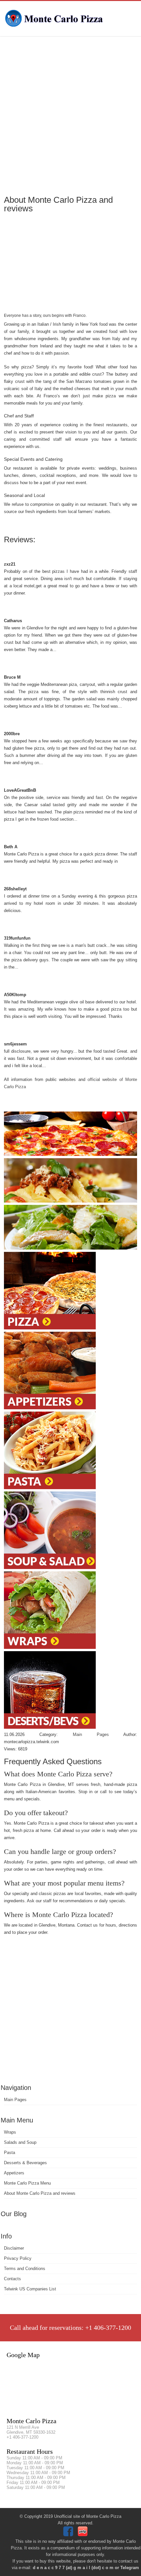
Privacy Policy (18, 2258)
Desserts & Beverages (25, 2163)
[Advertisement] (70, 115)
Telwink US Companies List (30, 2289)
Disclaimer (14, 2248)
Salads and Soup (20, 2142)
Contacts (12, 2279)
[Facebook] (69, 2535)
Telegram (130, 2568)
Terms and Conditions (25, 2269)
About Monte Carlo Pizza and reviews (40, 2193)
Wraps (10, 2132)
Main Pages (15, 2100)
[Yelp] (83, 2535)
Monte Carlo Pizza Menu (27, 2183)
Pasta (10, 2153)
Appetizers (14, 2173)
